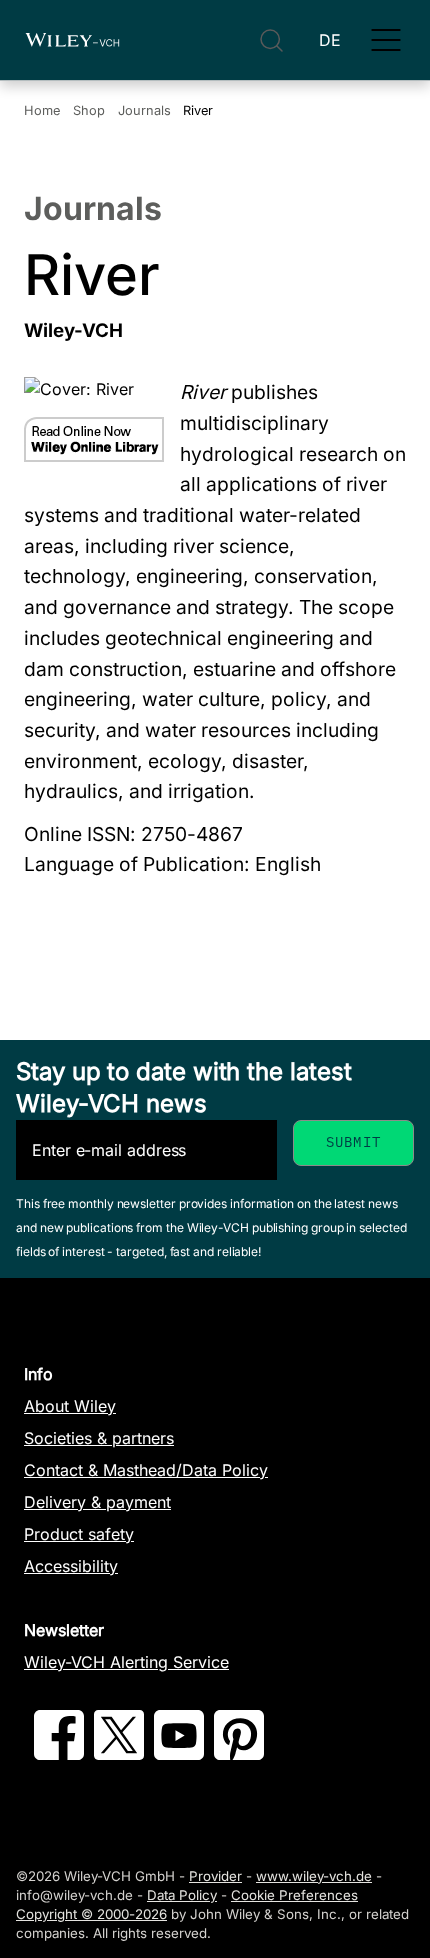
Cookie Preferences (294, 1895)
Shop (89, 110)
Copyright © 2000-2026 (91, 1914)
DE (330, 40)
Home (42, 110)
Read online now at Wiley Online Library (94, 439)
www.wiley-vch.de (314, 1876)
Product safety (79, 1534)
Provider (215, 1876)
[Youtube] (179, 1754)
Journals (144, 110)
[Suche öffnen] (271, 40)
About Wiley (70, 1406)
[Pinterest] (239, 1754)
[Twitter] (119, 1754)
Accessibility (71, 1566)
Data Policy (182, 1895)
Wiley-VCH (72, 40)
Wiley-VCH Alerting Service (126, 1662)
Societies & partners (99, 1438)
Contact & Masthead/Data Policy (146, 1470)
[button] (386, 40)
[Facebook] (59, 1754)
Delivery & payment (97, 1502)
